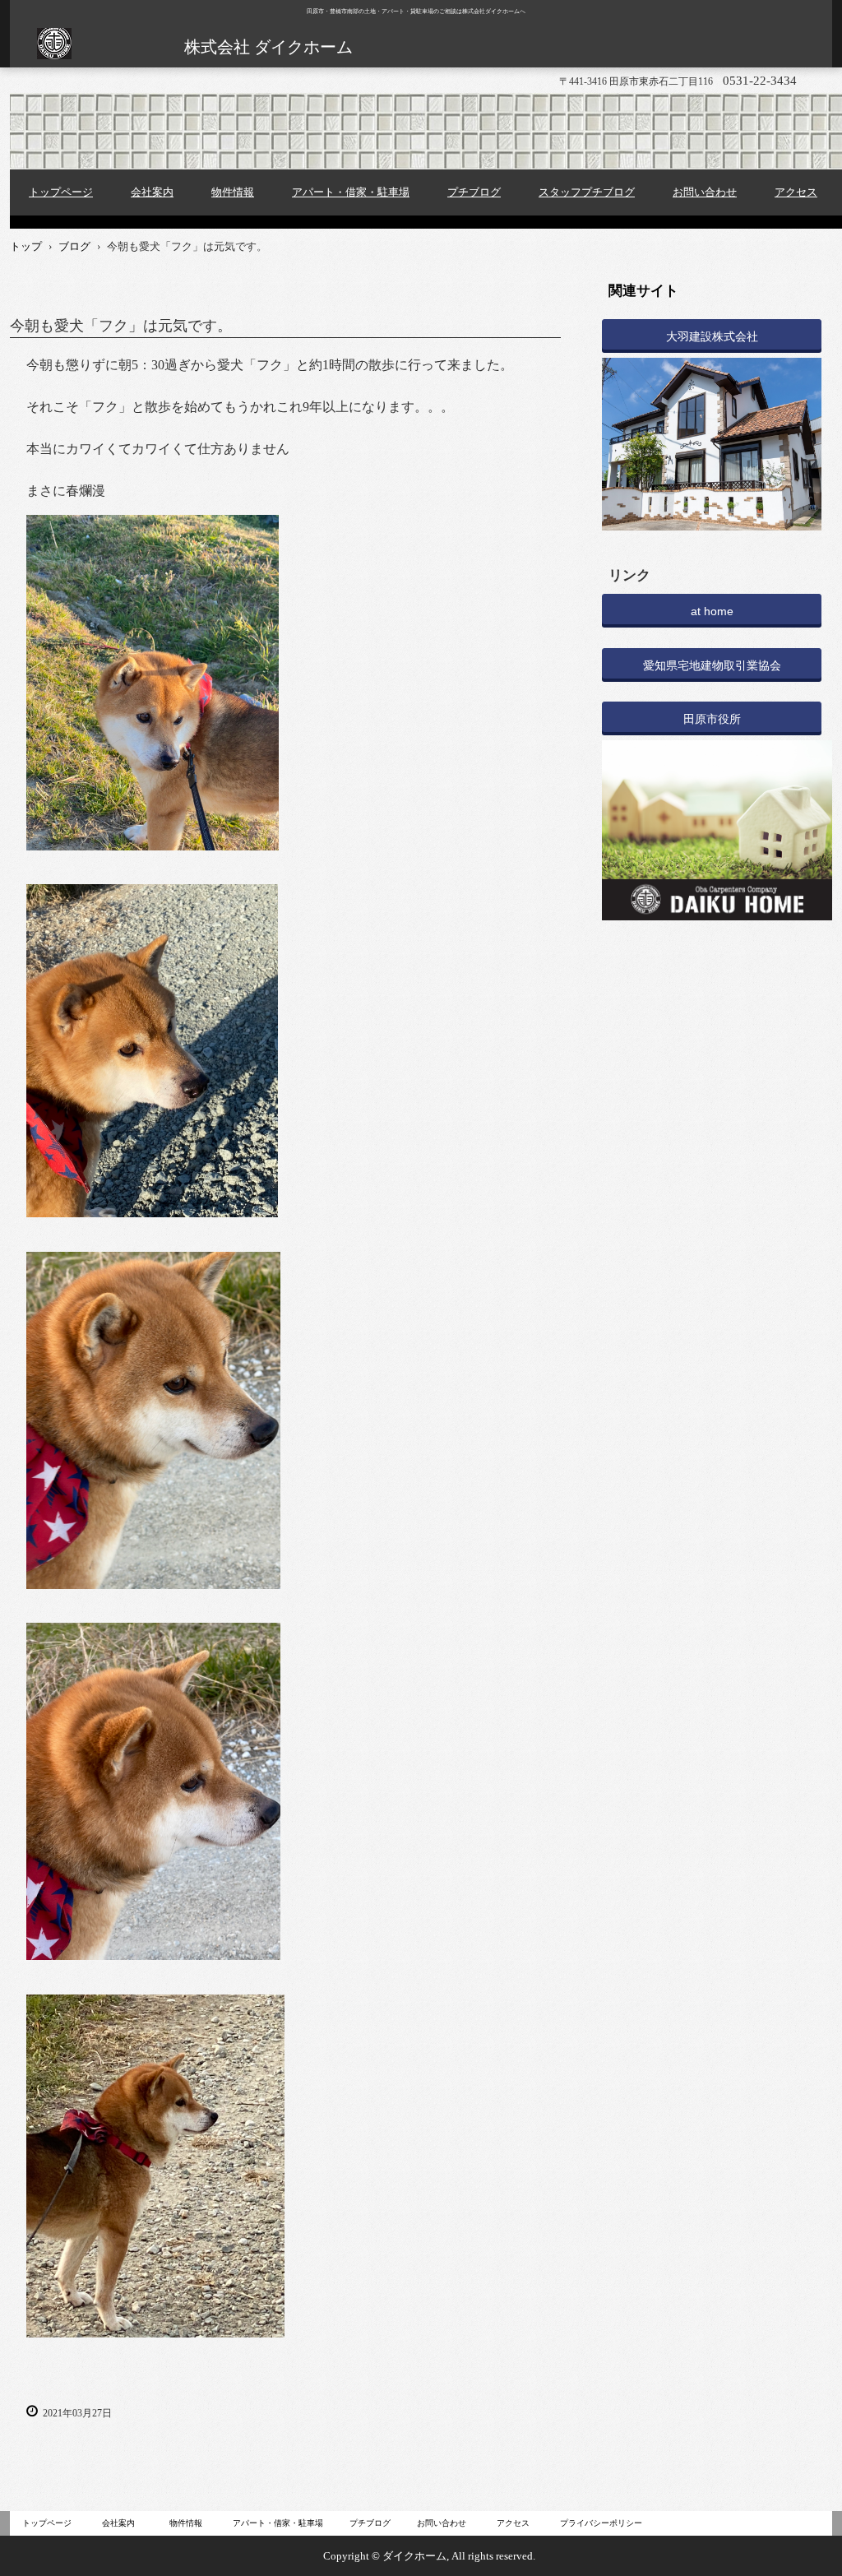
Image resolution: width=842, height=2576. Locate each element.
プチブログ (474, 192)
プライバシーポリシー (601, 2523)
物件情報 (233, 192)
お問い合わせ (705, 192)
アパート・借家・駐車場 (351, 192)
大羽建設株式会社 (712, 336)
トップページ (61, 192)
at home (712, 611)
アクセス (796, 192)
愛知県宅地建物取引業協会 (712, 665)
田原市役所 (712, 719)
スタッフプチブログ (587, 192)
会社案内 (152, 192)
